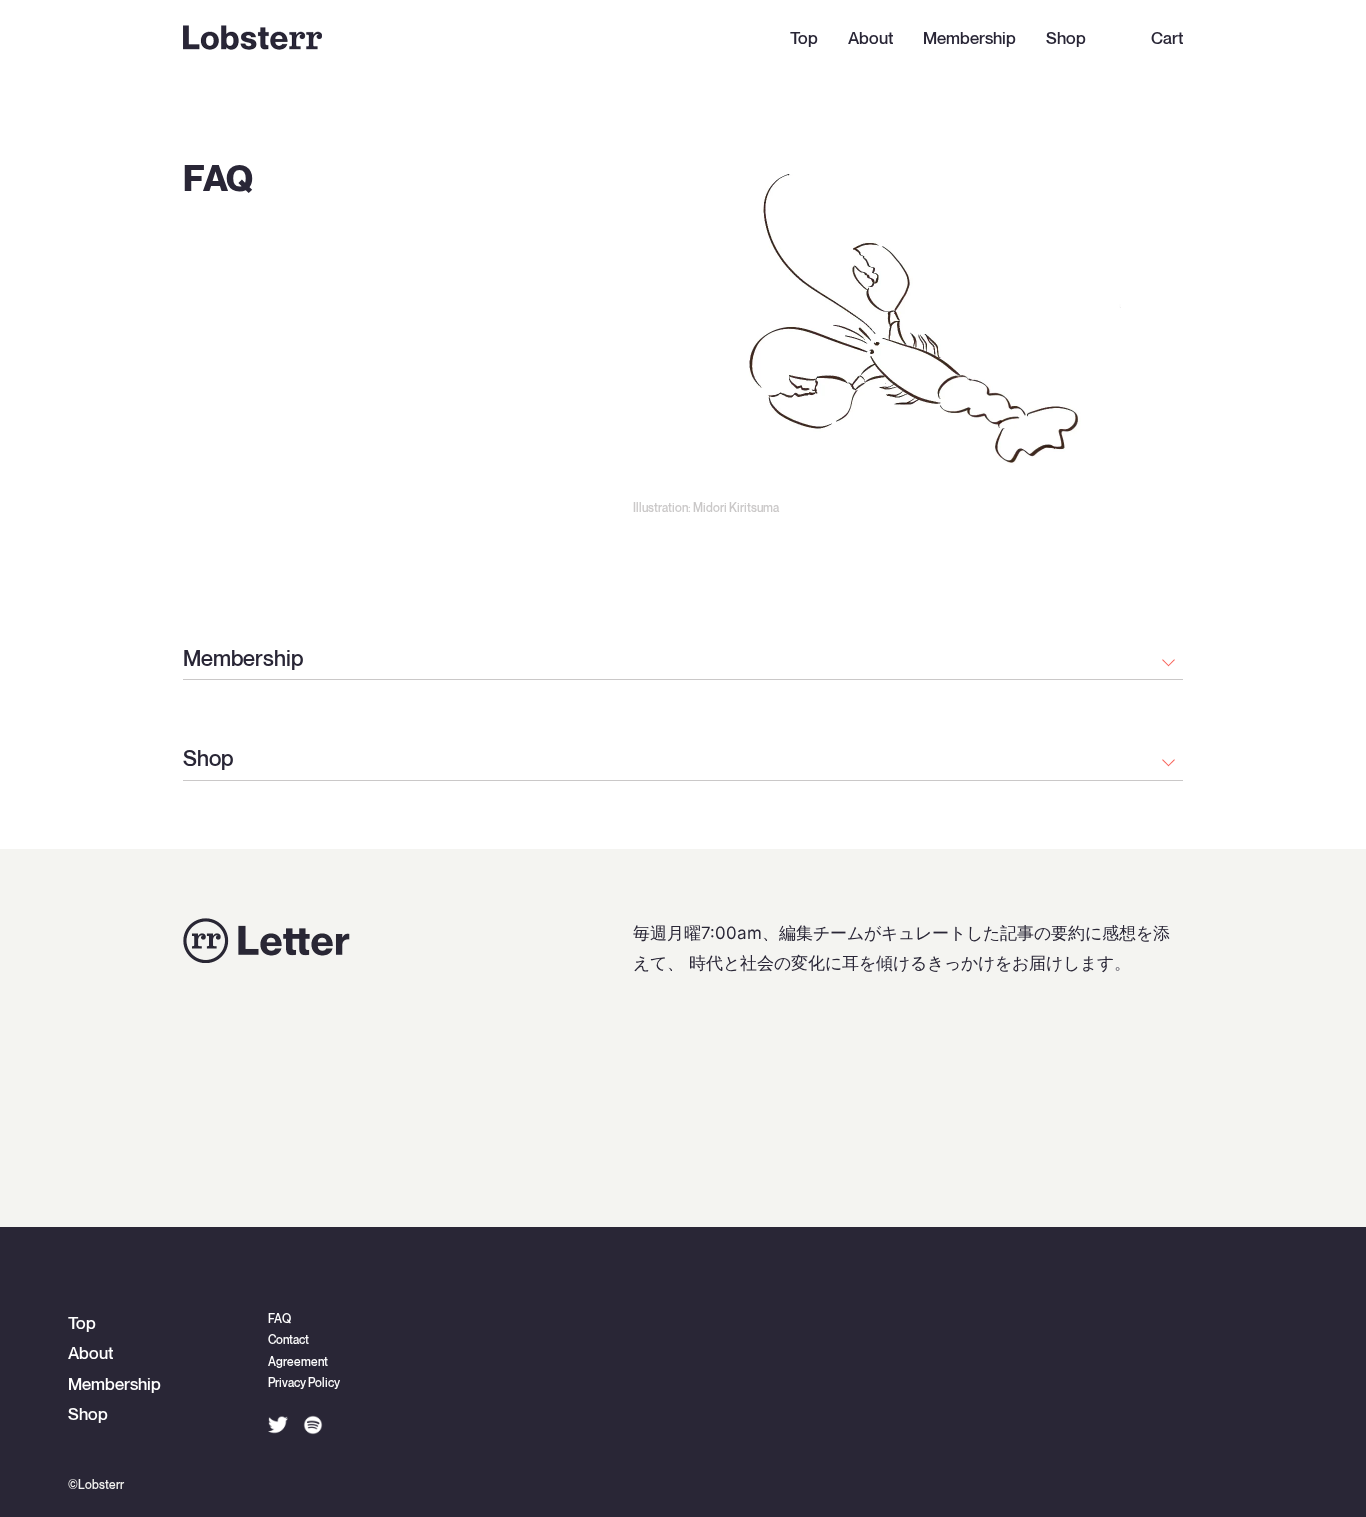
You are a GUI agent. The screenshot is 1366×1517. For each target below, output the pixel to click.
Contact (288, 1340)
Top (804, 39)
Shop (1066, 39)
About (870, 39)
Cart (1167, 39)
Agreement (298, 1362)
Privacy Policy (304, 1383)
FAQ (279, 1319)
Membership (969, 39)
